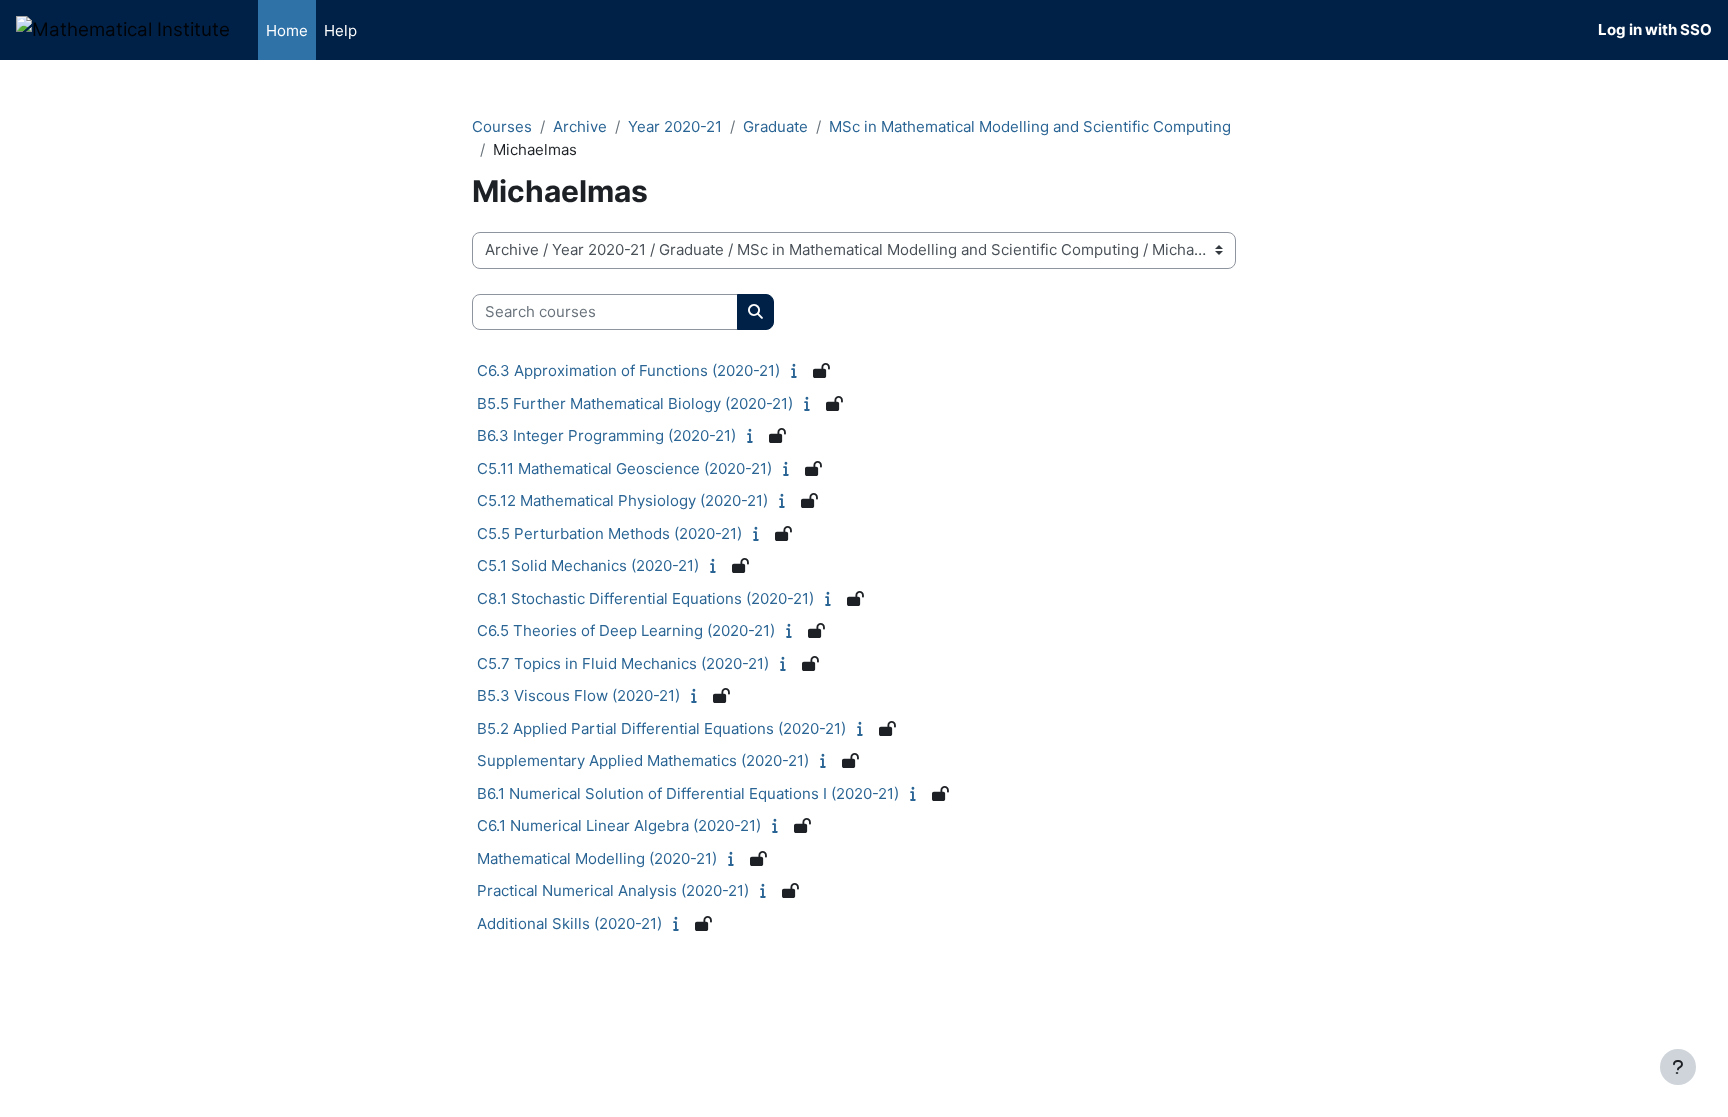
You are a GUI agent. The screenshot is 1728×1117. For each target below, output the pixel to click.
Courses (502, 126)
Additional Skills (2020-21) (569, 923)
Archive (580, 126)
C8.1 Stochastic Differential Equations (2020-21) (645, 598)
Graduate (775, 126)
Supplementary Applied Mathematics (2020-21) (643, 760)
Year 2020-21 (675, 126)
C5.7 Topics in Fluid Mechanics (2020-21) (623, 663)
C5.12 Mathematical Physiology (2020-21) (622, 500)
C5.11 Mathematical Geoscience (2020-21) (624, 468)
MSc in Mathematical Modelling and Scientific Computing (1030, 126)
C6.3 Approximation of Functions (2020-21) (628, 370)
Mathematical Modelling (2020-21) (597, 858)
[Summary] (798, 370)
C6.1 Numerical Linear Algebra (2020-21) (619, 825)
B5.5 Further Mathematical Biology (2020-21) (635, 403)
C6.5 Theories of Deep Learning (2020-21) (626, 630)
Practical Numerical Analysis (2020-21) (613, 890)
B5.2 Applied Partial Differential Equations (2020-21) (661, 728)
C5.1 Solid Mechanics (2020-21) (588, 565)
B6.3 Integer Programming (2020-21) (606, 435)
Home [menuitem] (287, 30)
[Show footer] (1678, 1067)
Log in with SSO (1655, 29)
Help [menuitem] (340, 30)
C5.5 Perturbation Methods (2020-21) (609, 533)
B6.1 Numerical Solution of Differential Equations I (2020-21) (688, 793)
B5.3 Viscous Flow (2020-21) (578, 695)
